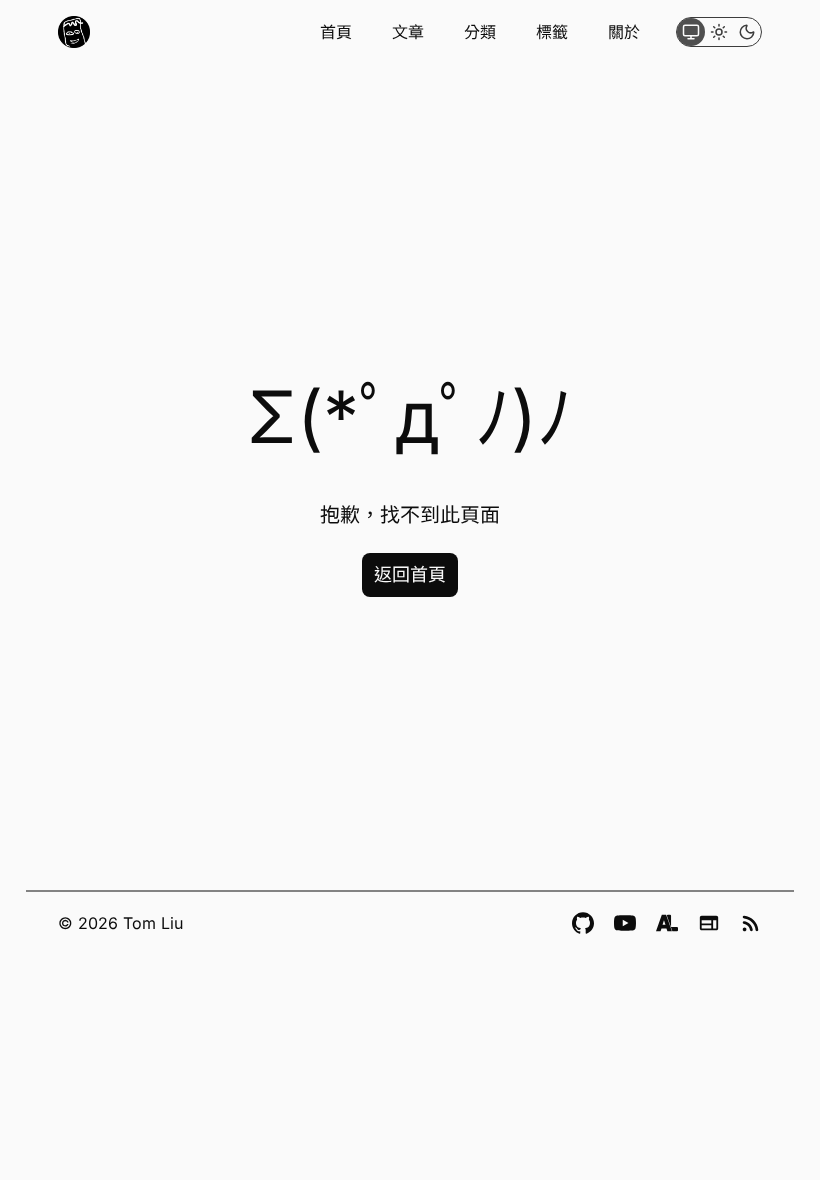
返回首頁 (410, 574)
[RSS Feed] (751, 923)
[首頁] (74, 32)
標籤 (552, 32)
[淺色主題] (719, 32)
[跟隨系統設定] (691, 32)
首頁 (336, 32)
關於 (624, 32)
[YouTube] (625, 923)
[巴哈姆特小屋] (709, 923)
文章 (408, 32)
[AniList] (667, 923)
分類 (480, 32)
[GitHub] (583, 923)
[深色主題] (747, 32)
